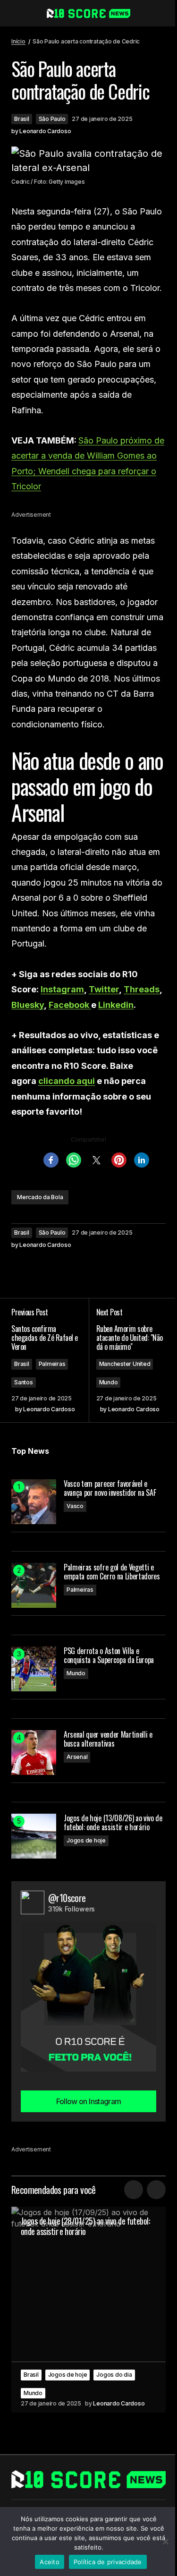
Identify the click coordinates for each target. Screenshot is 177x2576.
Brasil (22, 119)
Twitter (104, 989)
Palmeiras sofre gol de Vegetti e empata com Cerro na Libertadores (112, 1572)
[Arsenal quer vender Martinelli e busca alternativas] (34, 1753)
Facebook (70, 1005)
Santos (24, 1382)
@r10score (67, 1898)
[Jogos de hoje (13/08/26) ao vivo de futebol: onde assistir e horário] (34, 1836)
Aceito (50, 2562)
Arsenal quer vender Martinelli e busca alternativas (108, 1739)
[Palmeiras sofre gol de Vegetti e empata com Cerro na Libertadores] (34, 1585)
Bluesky (28, 1005)
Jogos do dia (114, 2375)
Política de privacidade (108, 2562)
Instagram (62, 989)
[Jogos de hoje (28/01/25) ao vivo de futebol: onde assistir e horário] (88, 2310)
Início (18, 41)
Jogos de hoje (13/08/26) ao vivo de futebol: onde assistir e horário (113, 1823)
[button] (16, 13)
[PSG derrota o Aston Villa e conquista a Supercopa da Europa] (34, 1669)
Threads (142, 989)
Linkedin (116, 1005)
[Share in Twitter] (40, 1270)
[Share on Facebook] (21, 1270)
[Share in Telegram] (59, 1270)
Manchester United (125, 1364)
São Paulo (52, 119)
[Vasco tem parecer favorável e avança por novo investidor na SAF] (34, 1502)
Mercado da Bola (40, 1197)
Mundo (109, 1382)
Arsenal (77, 1757)
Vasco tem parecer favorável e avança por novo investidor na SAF (110, 1488)
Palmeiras (52, 1364)
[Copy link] (77, 1270)
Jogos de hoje (86, 1840)
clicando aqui (67, 1081)
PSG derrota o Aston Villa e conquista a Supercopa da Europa (109, 1655)
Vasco (75, 1506)
